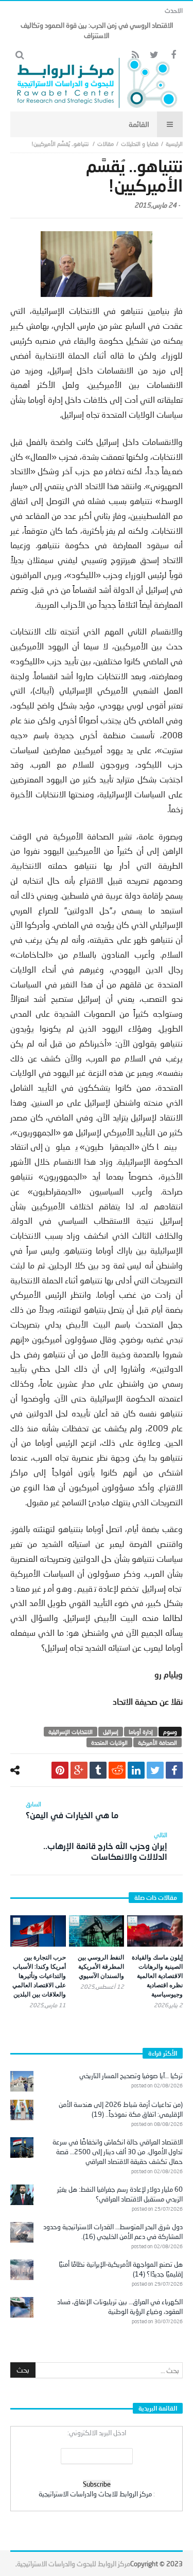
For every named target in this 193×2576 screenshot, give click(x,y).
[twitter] (155, 1770)
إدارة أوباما (141, 1732)
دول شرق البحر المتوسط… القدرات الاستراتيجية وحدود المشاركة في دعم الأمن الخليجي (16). (113, 2232)
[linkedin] (136, 1770)
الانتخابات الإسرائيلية (71, 1732)
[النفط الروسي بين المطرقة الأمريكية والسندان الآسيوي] (97, 1931)
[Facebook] (173, 55)
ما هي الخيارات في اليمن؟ (72, 1810)
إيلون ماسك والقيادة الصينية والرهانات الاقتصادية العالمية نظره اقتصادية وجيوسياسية (157, 1976)
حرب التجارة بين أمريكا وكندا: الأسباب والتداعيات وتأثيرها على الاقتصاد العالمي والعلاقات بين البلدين (39, 1976)
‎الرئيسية (174, 144)
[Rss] (135, 55)
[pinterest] (60, 1770)
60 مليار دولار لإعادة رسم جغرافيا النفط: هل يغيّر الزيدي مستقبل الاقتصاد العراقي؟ (120, 2194)
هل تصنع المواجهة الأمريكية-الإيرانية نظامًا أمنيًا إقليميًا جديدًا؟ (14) (121, 2269)
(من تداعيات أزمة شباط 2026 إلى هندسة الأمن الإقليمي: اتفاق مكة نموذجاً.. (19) (121, 2109)
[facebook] (174, 1770)
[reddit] (117, 1770)
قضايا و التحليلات (140, 144)
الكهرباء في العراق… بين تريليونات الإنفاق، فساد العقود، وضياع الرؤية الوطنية (120, 2307)
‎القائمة (139, 124)
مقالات (106, 144)
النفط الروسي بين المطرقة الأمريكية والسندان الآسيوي (101, 1966)
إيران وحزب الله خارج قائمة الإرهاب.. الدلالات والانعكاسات (105, 1846)
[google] (79, 1770)
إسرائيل (111, 1732)
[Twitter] (154, 55)
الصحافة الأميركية (157, 1742)
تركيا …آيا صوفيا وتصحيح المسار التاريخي (131, 2076)
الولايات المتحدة (109, 1742)
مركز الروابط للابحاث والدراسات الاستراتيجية (95, 2494)
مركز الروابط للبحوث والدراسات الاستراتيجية (74, 2564)
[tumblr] (98, 1770)
